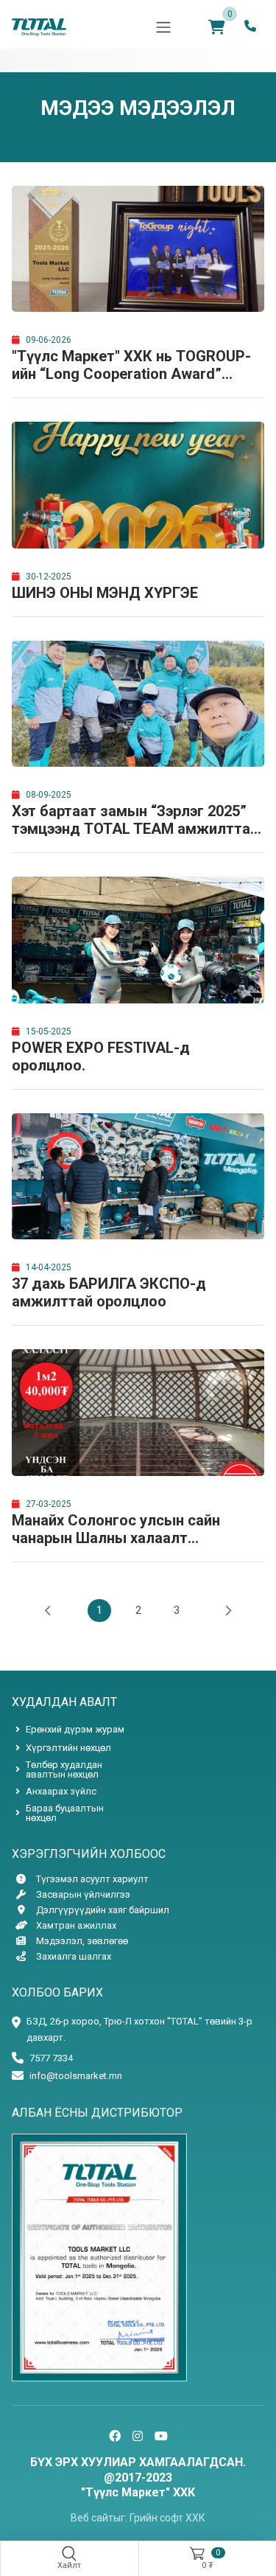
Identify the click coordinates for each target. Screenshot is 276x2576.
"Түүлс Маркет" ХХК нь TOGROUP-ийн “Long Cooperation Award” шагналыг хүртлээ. (131, 365)
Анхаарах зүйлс (61, 1791)
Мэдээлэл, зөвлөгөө (82, 1941)
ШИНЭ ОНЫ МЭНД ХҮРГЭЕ (105, 593)
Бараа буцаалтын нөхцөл (65, 1813)
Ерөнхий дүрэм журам (75, 1729)
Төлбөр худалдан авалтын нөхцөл (64, 1769)
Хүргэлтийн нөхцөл (68, 1748)
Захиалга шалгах (74, 1956)
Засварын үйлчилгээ (83, 1894)
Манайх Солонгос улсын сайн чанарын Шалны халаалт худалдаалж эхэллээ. (116, 1529)
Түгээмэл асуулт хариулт (92, 1879)
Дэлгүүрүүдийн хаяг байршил (103, 1910)
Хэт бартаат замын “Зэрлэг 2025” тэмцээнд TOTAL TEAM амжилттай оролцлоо (135, 820)
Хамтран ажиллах (76, 1925)
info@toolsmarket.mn (76, 2076)
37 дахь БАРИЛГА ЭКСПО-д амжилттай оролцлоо (109, 1292)
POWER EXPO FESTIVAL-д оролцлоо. (101, 1056)
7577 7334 (51, 2058)
